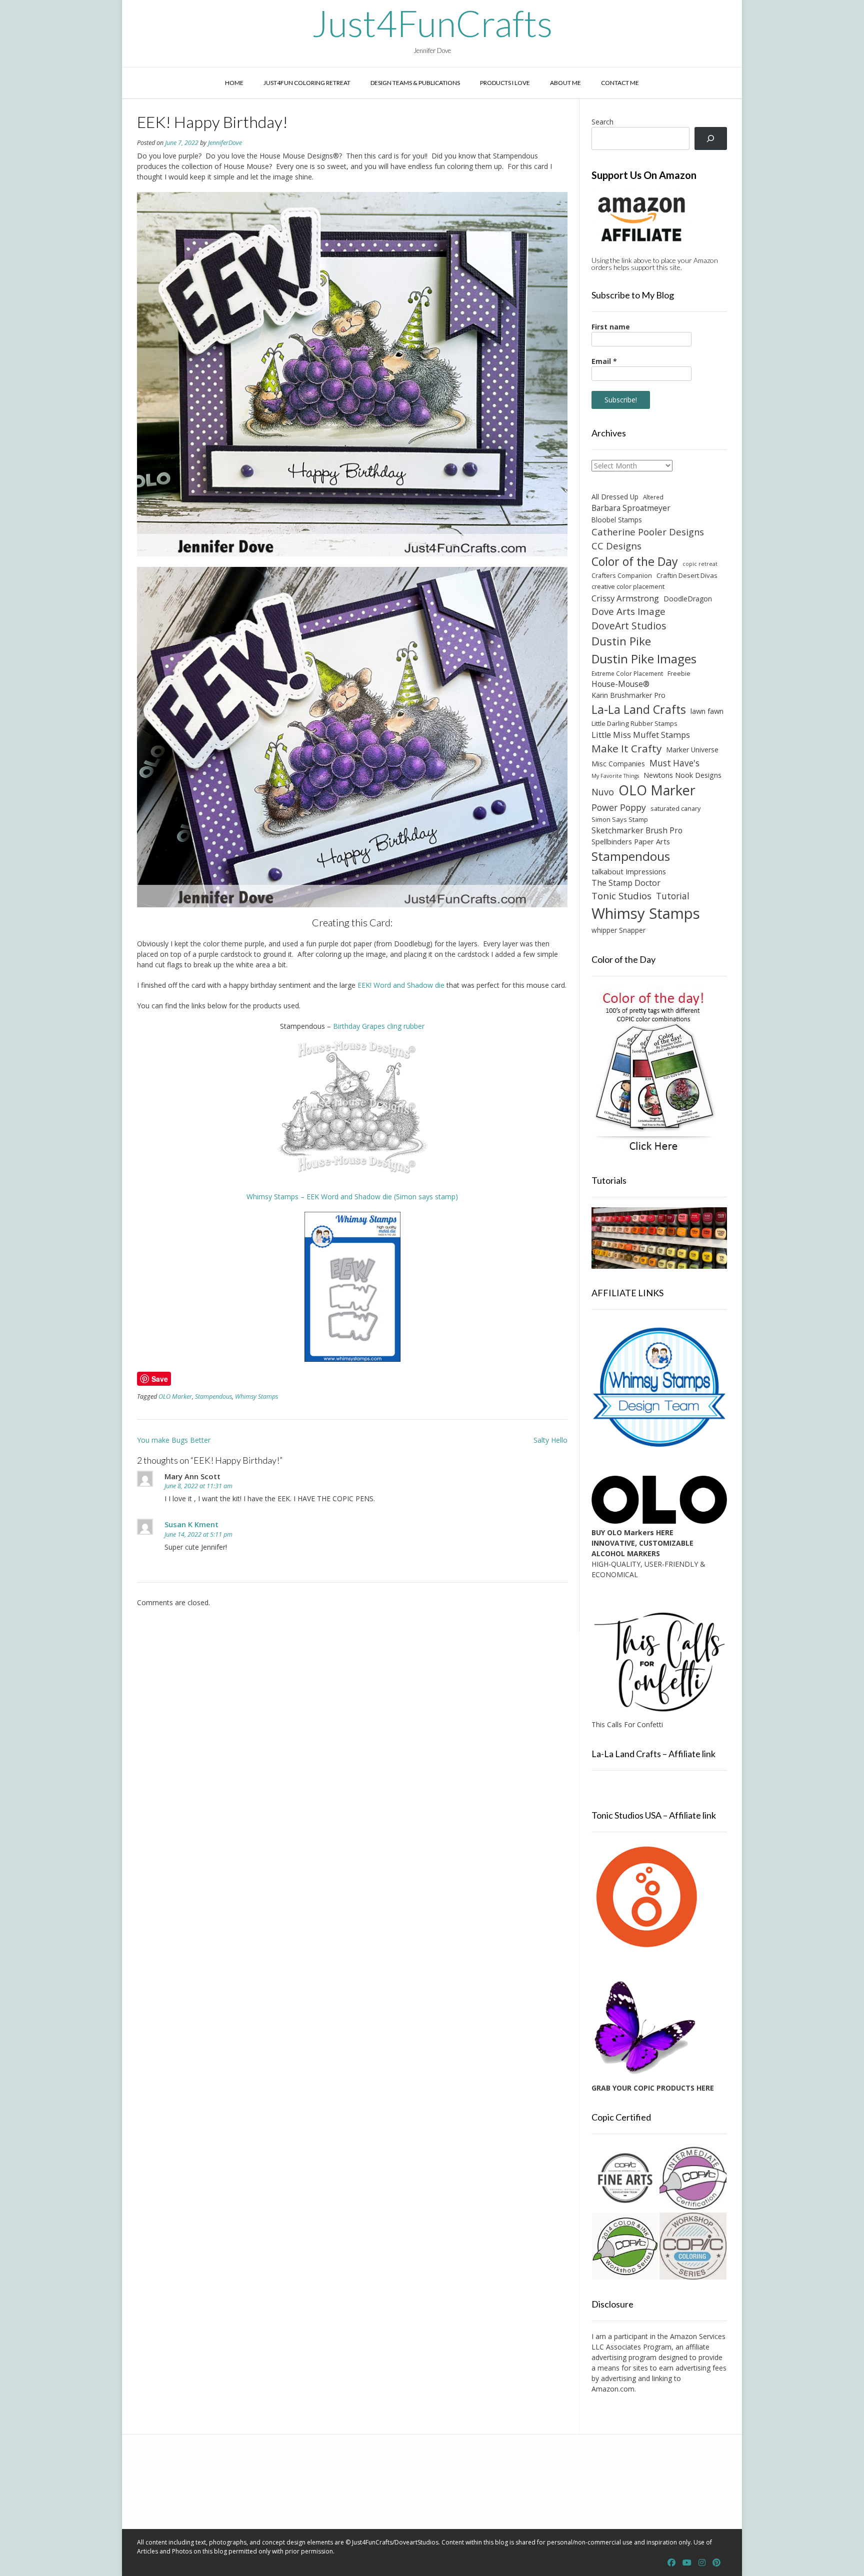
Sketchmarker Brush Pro (637, 830)
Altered (653, 497)
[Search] (711, 139)
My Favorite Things (615, 776)
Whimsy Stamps (256, 1396)
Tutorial (673, 896)
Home (234, 83)
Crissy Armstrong (625, 598)
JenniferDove (225, 143)
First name (611, 327)
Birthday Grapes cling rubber (379, 1026)
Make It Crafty (626, 748)
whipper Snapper (618, 930)
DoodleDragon (688, 599)
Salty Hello (550, 1440)
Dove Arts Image (628, 611)
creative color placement (628, 586)
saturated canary (675, 808)
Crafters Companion (622, 575)
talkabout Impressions (629, 871)
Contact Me (620, 83)
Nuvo (603, 792)
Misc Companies (618, 764)
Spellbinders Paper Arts (631, 842)
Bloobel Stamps (617, 520)
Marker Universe (692, 750)
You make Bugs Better (174, 1440)
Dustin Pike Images (644, 659)
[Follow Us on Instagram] (702, 2563)
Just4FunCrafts (432, 23)
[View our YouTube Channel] (687, 2563)
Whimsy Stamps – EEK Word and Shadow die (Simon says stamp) (352, 1197)
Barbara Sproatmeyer (631, 508)
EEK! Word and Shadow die (401, 985)
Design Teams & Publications (415, 83)
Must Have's (674, 763)
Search (602, 122)
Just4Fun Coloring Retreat (307, 83)
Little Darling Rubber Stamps (634, 723)
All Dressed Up (615, 497)
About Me (565, 83)
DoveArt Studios (629, 626)
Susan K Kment (191, 1524)
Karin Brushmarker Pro (628, 695)
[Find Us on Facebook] (671, 2563)
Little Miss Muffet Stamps (641, 735)
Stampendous (213, 1396)
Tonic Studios (621, 896)
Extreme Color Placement (627, 673)
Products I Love (505, 83)
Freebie (679, 673)
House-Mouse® (620, 684)
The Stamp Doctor (626, 883)
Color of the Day (635, 561)
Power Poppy (619, 807)
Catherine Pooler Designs (648, 532)
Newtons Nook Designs (682, 775)
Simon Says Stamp (620, 819)
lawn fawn (707, 711)
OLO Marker (175, 1396)
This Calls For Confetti (627, 1724)
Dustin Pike (621, 641)
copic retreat (700, 564)
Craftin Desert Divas (687, 575)
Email (604, 361)
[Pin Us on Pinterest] (716, 2563)
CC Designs (616, 546)
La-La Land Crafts (639, 709)
